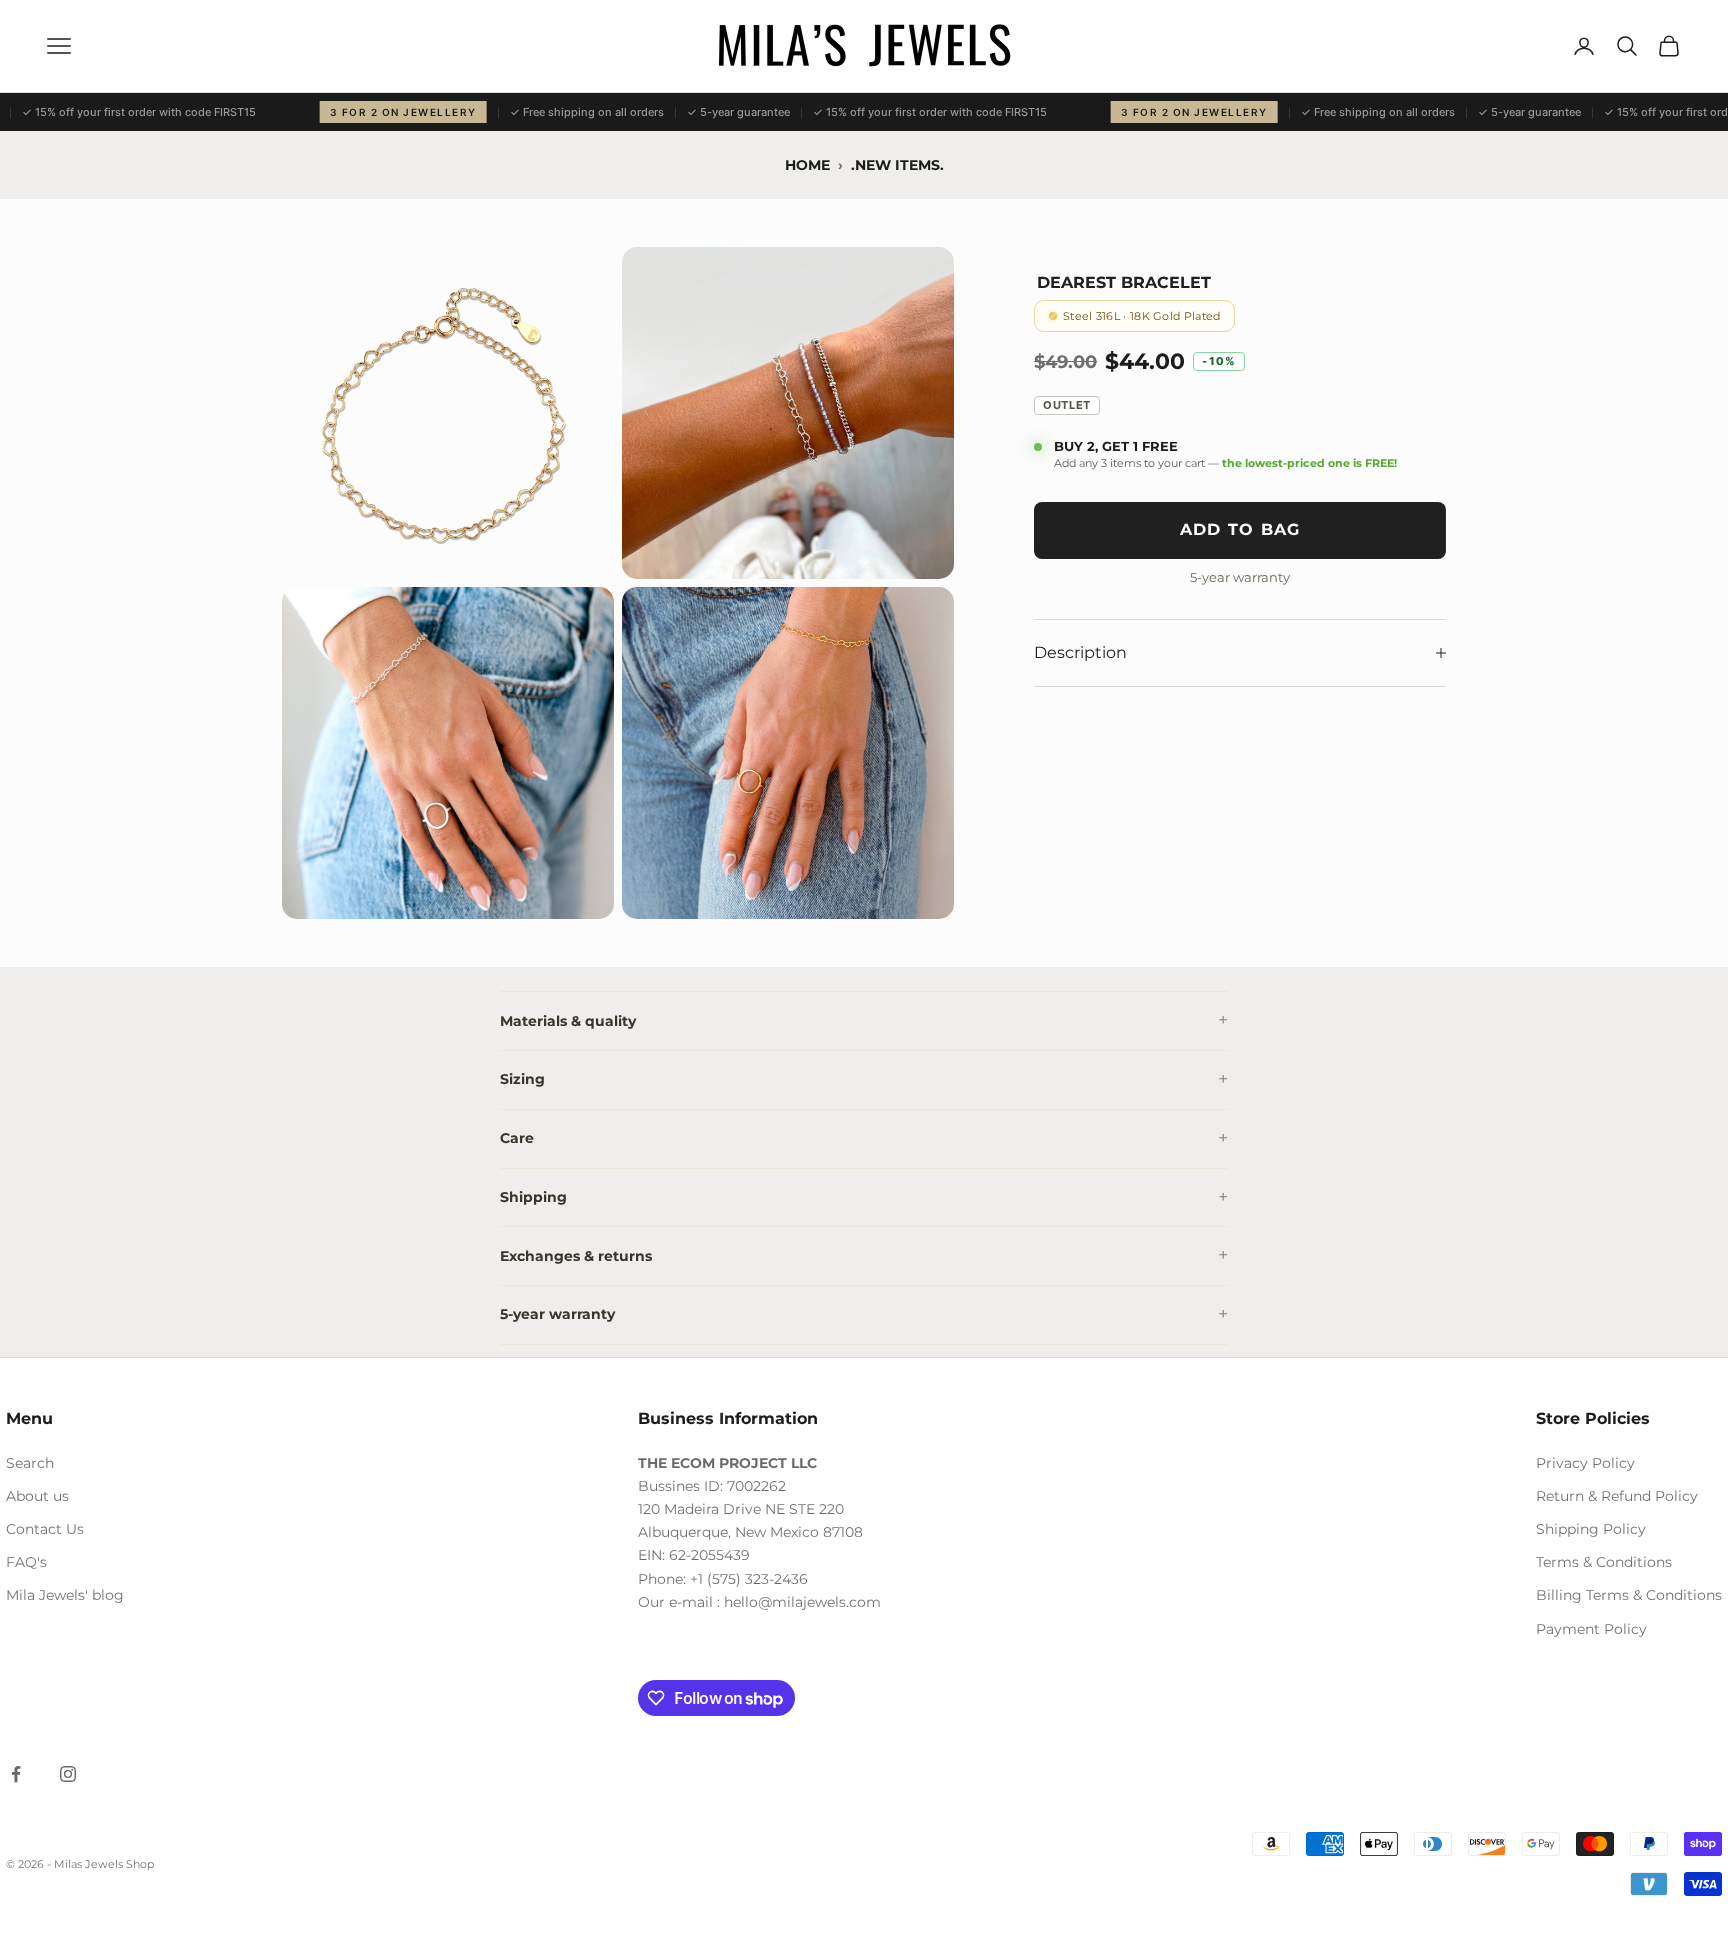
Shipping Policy (1591, 1529)
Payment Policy (1591, 1629)
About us (37, 1496)
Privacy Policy (1585, 1463)
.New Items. (897, 165)
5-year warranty (557, 1314)
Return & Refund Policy (1617, 1496)
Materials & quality (568, 1021)
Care (517, 1138)
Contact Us (45, 1529)
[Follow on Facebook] (16, 1774)
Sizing (522, 1079)
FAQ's (26, 1562)
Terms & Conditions (1604, 1562)
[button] (448, 413)
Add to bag (1240, 530)
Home (807, 165)
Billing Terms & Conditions (1629, 1595)
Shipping (533, 1197)
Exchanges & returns (576, 1256)
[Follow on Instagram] (68, 1774)
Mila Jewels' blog (65, 1595)
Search (30, 1463)
